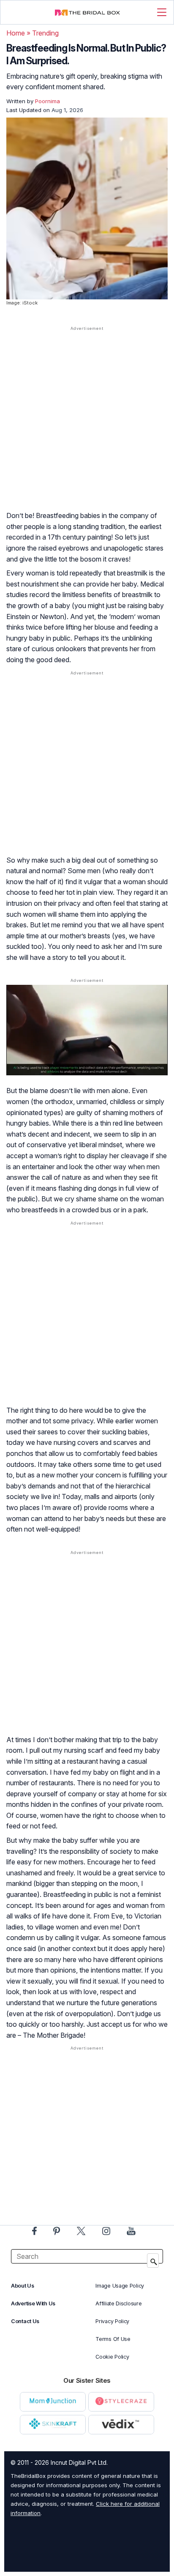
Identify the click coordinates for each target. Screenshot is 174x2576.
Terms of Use (113, 2339)
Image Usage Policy (120, 2286)
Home (16, 33)
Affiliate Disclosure (118, 2303)
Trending (45, 33)
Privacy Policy (112, 2321)
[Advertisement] (87, 427)
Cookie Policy (112, 2357)
